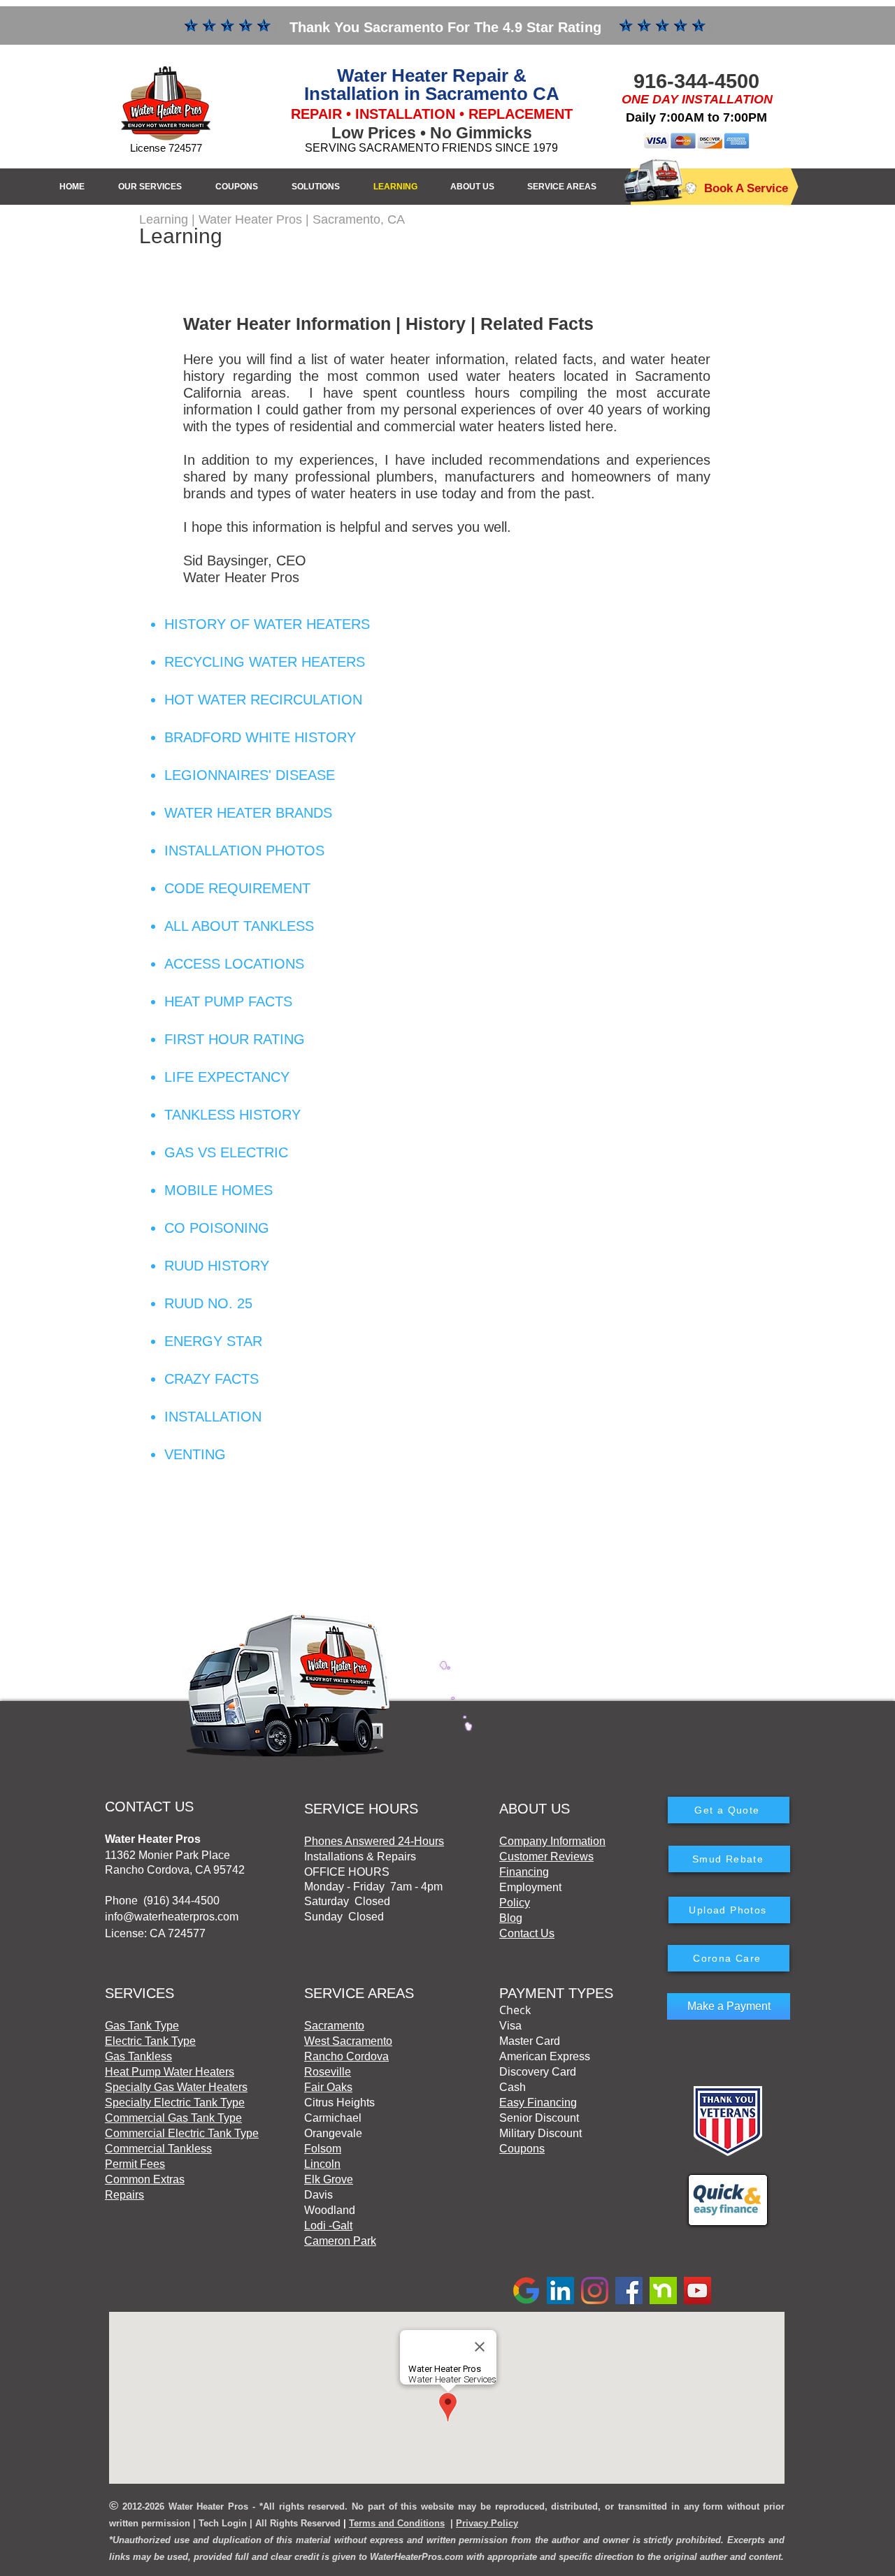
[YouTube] (697, 2291)
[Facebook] (629, 2291)
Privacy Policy (487, 2523)
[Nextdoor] (663, 2291)
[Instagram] (595, 2291)
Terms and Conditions (397, 2523)
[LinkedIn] (560, 2291)
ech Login (225, 2523)
